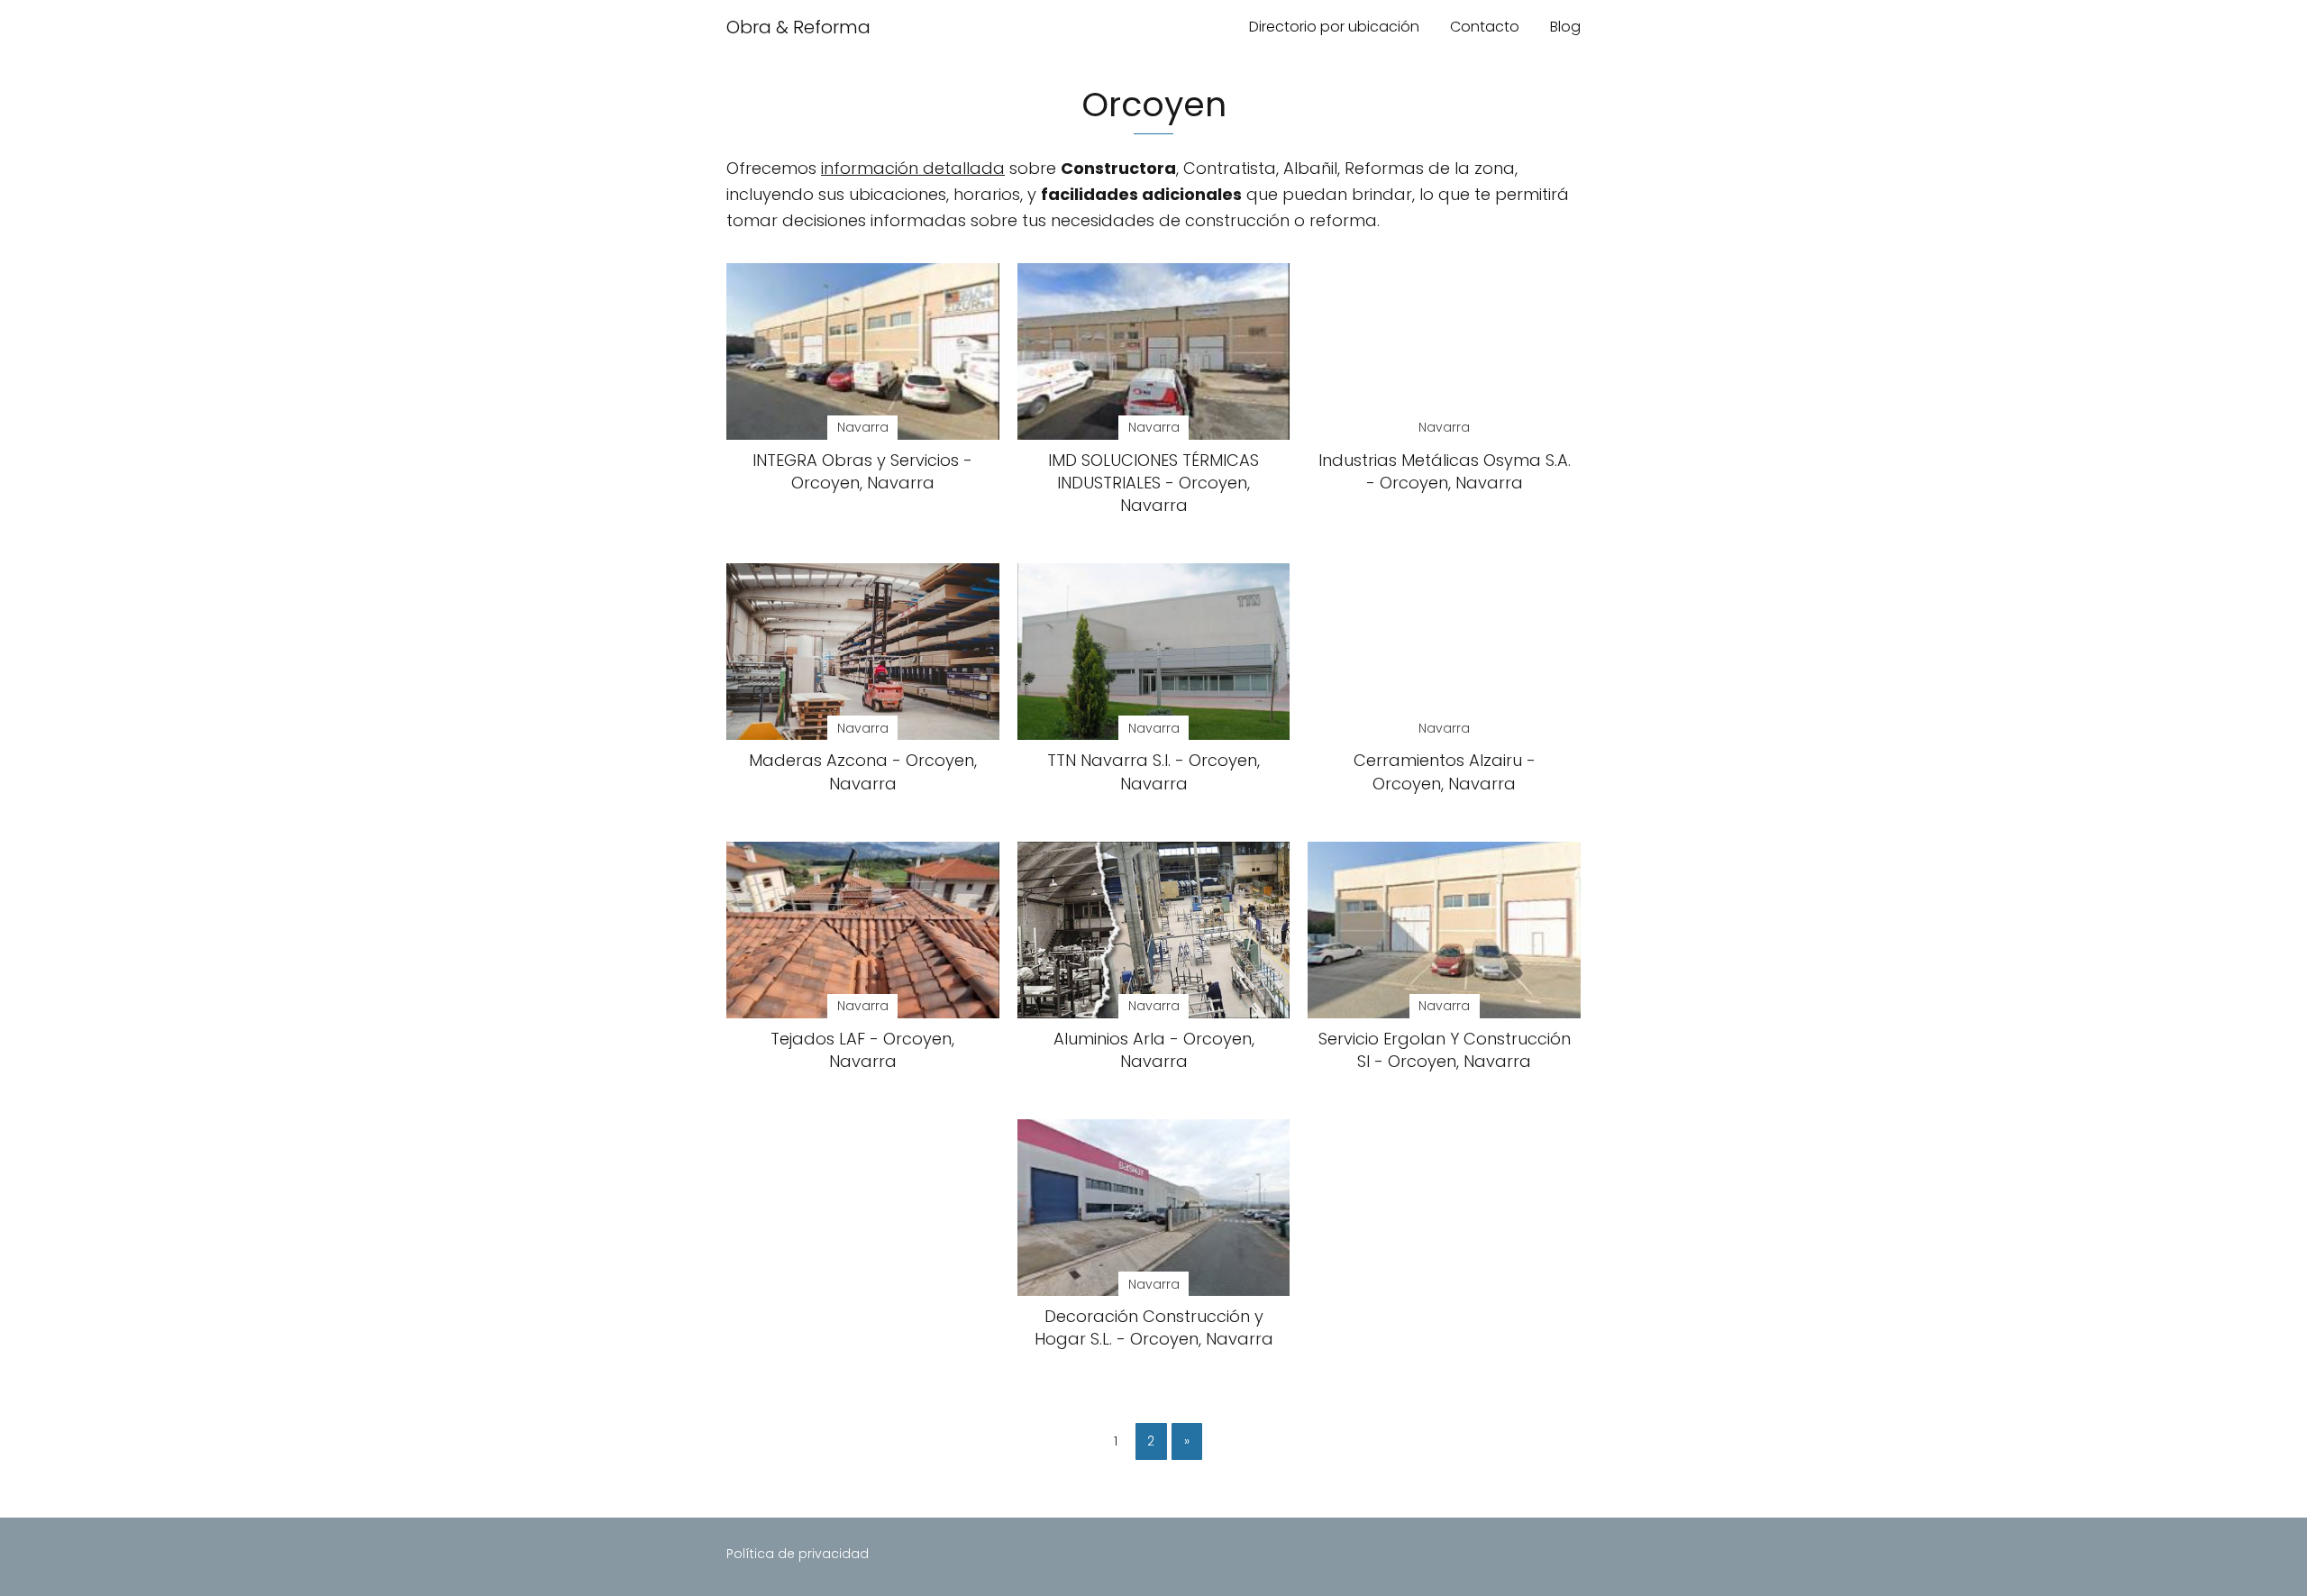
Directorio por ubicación (1334, 27)
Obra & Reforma (798, 27)
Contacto (1485, 27)
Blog (1565, 27)
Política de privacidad (798, 1554)
